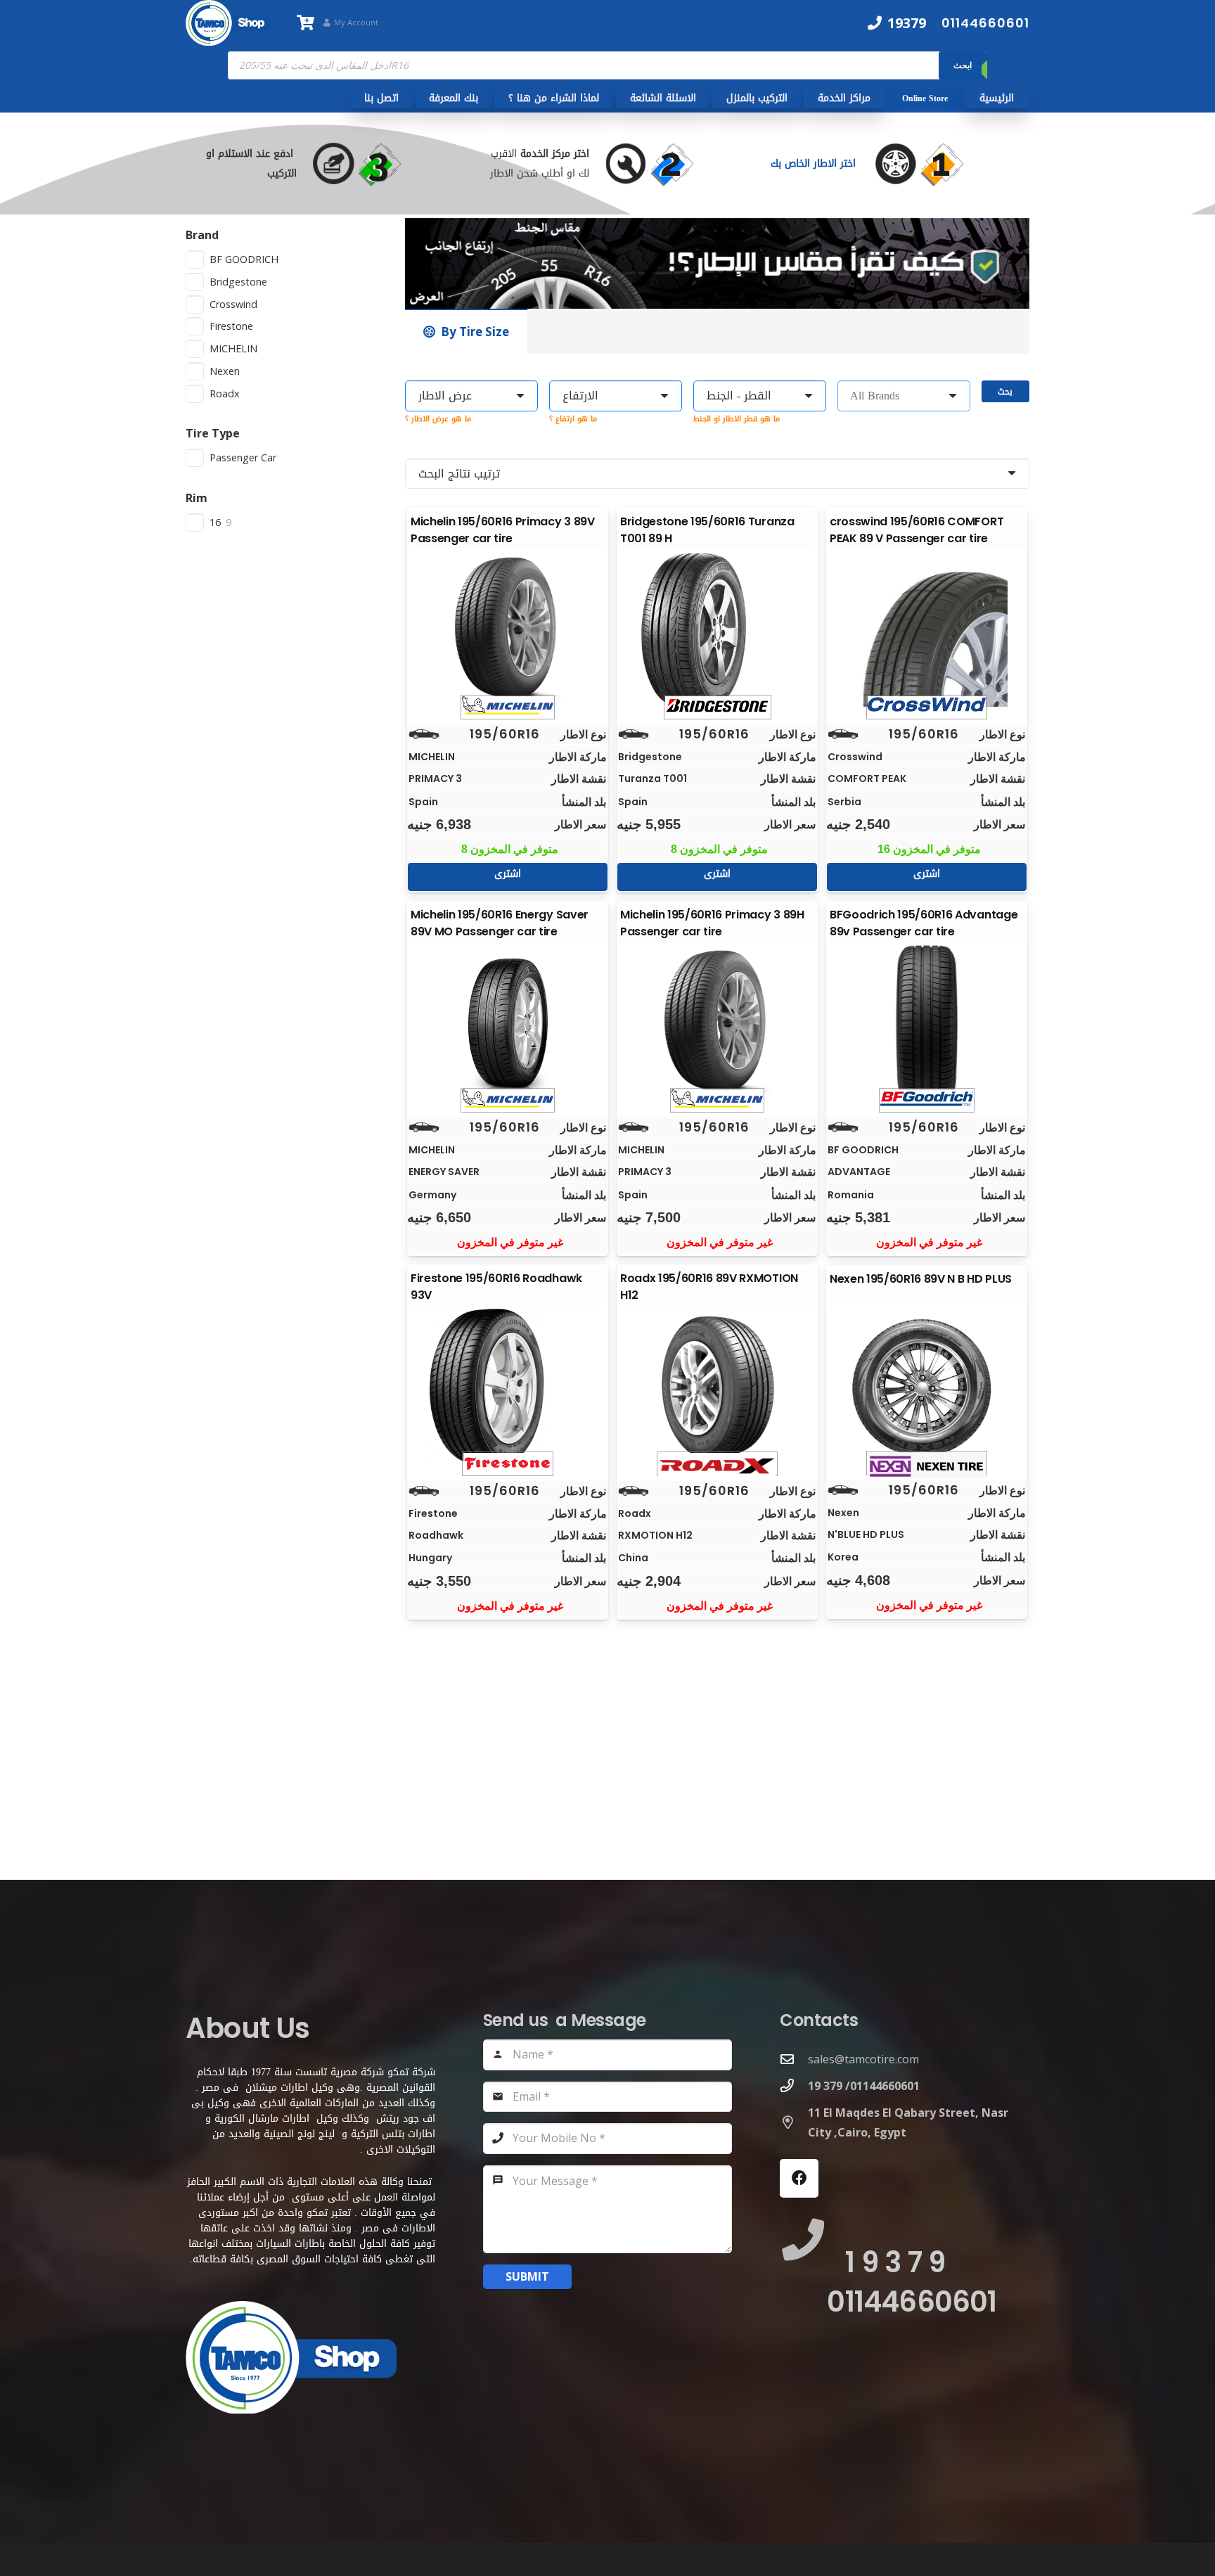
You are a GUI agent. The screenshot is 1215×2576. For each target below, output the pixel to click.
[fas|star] (933, 164)
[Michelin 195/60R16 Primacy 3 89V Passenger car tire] (508, 631)
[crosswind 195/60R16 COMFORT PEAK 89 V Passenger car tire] (927, 631)
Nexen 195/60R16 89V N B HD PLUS (921, 1279)
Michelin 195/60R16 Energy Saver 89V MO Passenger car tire (500, 923)
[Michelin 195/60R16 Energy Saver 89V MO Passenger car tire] (508, 1024)
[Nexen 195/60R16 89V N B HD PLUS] (927, 1387)
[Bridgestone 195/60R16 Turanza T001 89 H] (717, 631)
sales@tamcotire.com (863, 2059)
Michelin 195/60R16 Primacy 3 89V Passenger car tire (503, 530)
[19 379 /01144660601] (794, 2085)
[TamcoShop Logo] (229, 23)
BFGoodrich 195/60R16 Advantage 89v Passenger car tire (924, 923)
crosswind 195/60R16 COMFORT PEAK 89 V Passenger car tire (917, 530)
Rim (197, 498)
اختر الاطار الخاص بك (815, 164)
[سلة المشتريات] (305, 23)
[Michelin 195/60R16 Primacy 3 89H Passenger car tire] (717, 1024)
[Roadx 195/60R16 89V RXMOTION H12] (717, 1388)
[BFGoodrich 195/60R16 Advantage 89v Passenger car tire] (927, 1024)
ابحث (963, 65)
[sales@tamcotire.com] (794, 2059)
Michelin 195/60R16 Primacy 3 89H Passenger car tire (712, 923)
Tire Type (213, 433)
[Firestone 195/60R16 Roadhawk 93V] (508, 1388)
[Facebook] (799, 2178)
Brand (202, 235)
